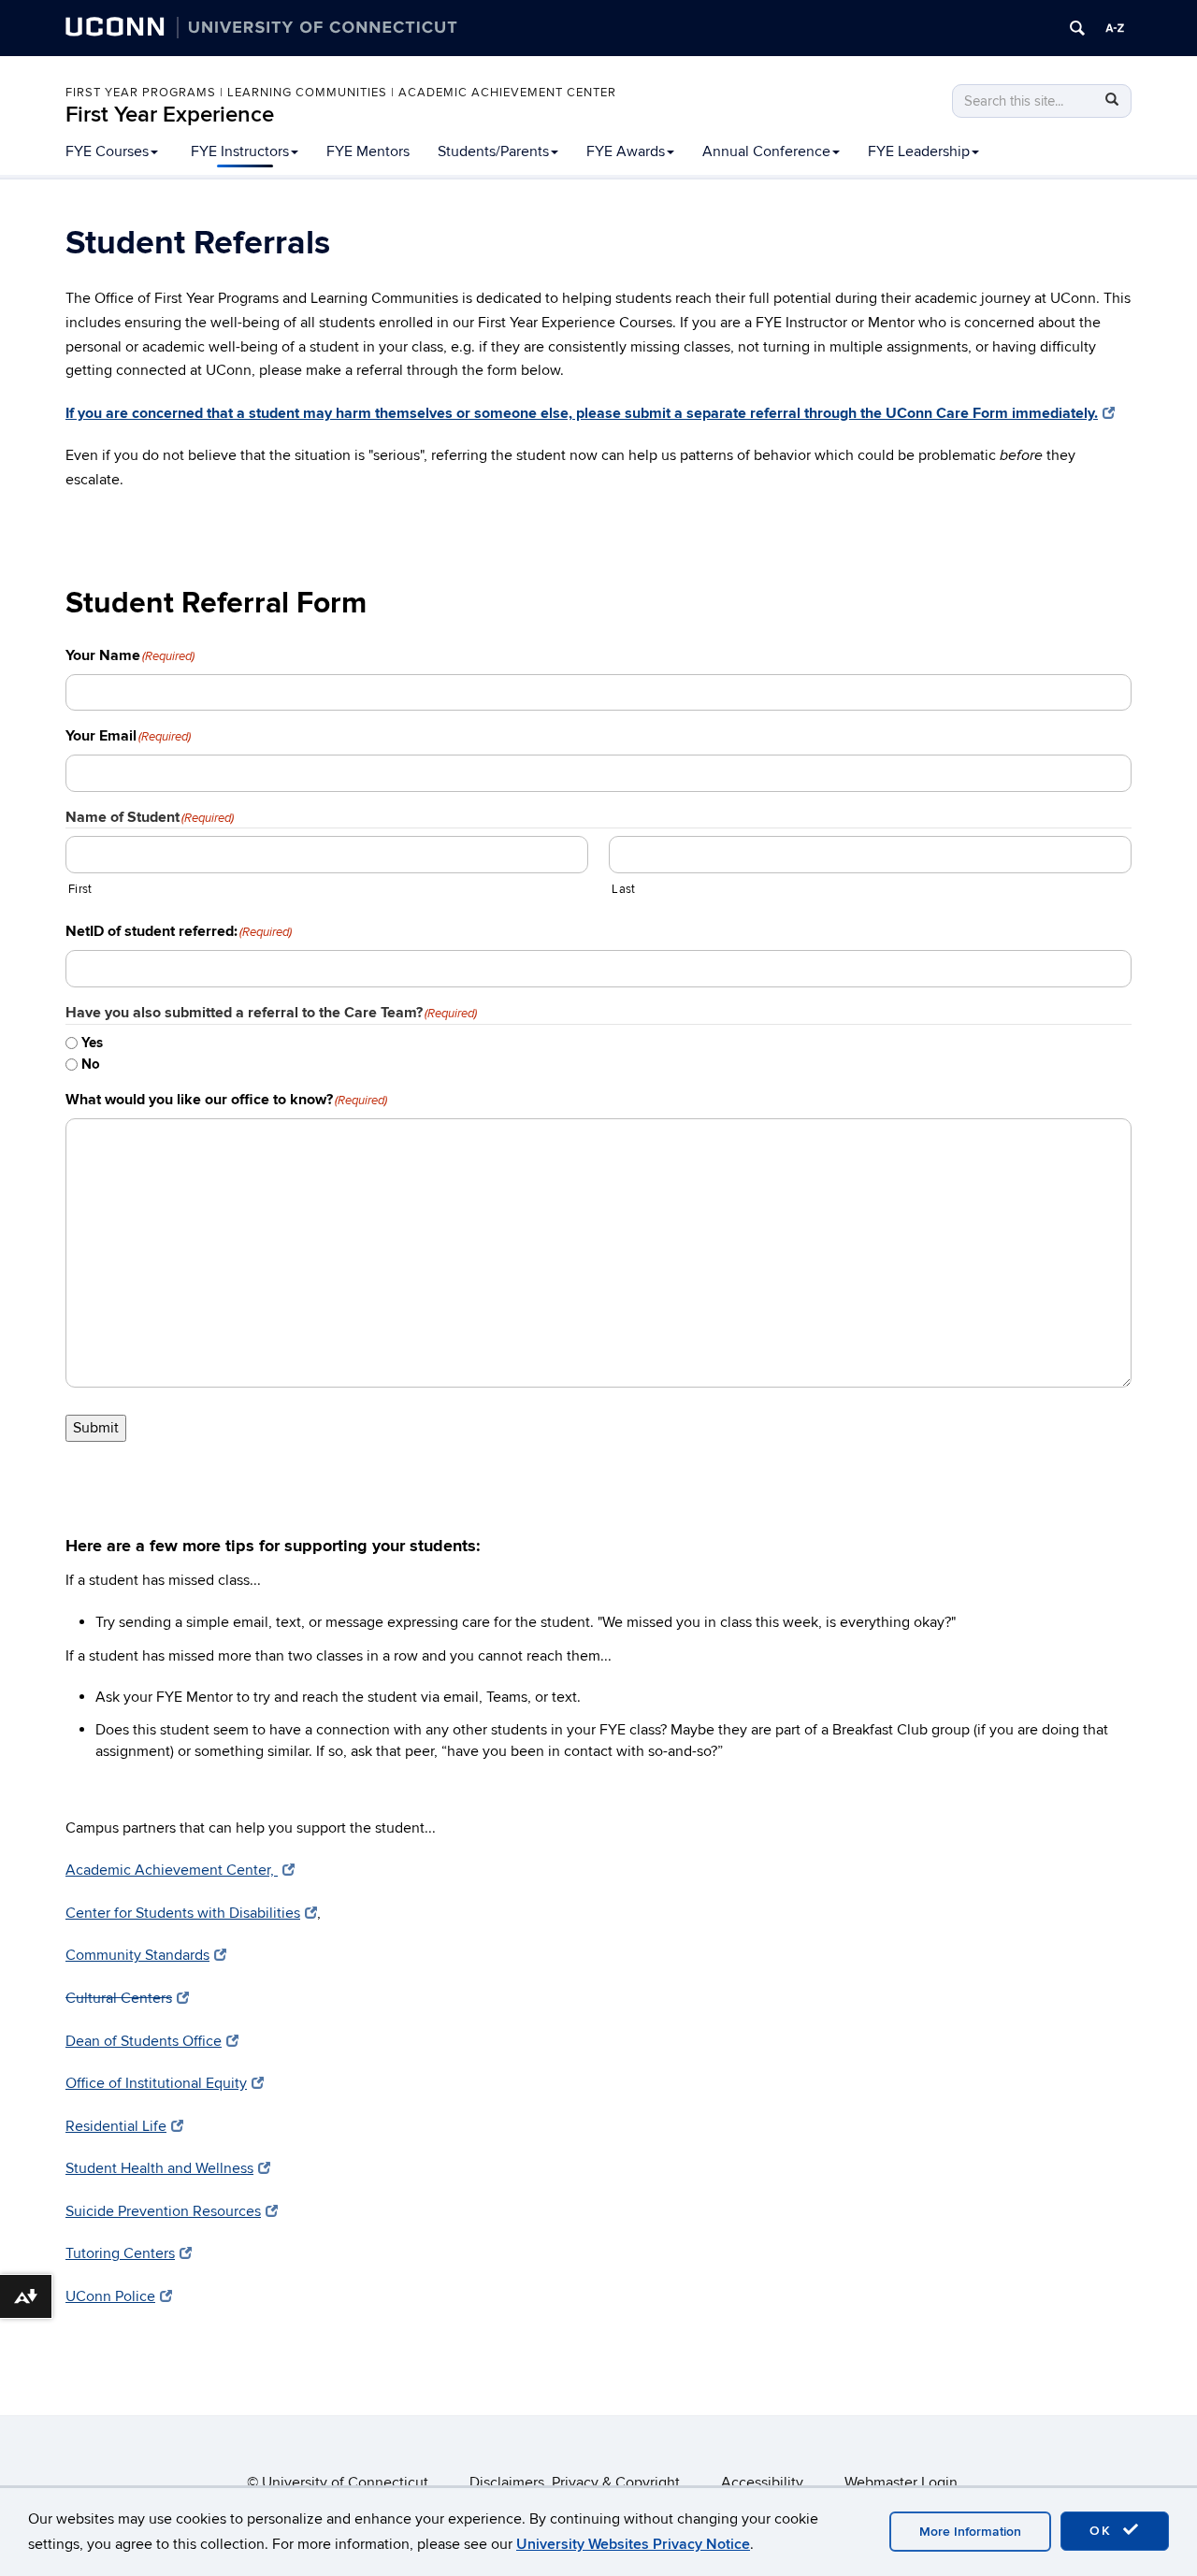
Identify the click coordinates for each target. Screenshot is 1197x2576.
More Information (970, 2532)
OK (1103, 2531)
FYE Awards (626, 151)
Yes (92, 1043)
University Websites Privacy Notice (633, 2544)
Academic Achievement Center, (172, 1870)
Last (623, 889)
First (80, 889)
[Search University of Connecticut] (1077, 28)
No (91, 1065)
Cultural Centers (119, 1998)
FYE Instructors (240, 151)
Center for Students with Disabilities (183, 1913)
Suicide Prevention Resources (163, 2211)
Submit (96, 1428)
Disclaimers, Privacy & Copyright (575, 2482)
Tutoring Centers (120, 2253)
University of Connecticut (345, 2482)
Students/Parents (493, 151)
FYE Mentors (368, 151)
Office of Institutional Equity (156, 2083)
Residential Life (116, 2126)
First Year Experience (170, 115)
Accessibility (762, 2482)
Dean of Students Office (144, 2041)
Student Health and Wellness (159, 2168)
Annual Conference (766, 151)
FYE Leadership (919, 151)
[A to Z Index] (1115, 28)
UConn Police (110, 2296)
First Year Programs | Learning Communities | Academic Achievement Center (341, 93)
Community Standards (137, 1955)
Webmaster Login (901, 2482)
